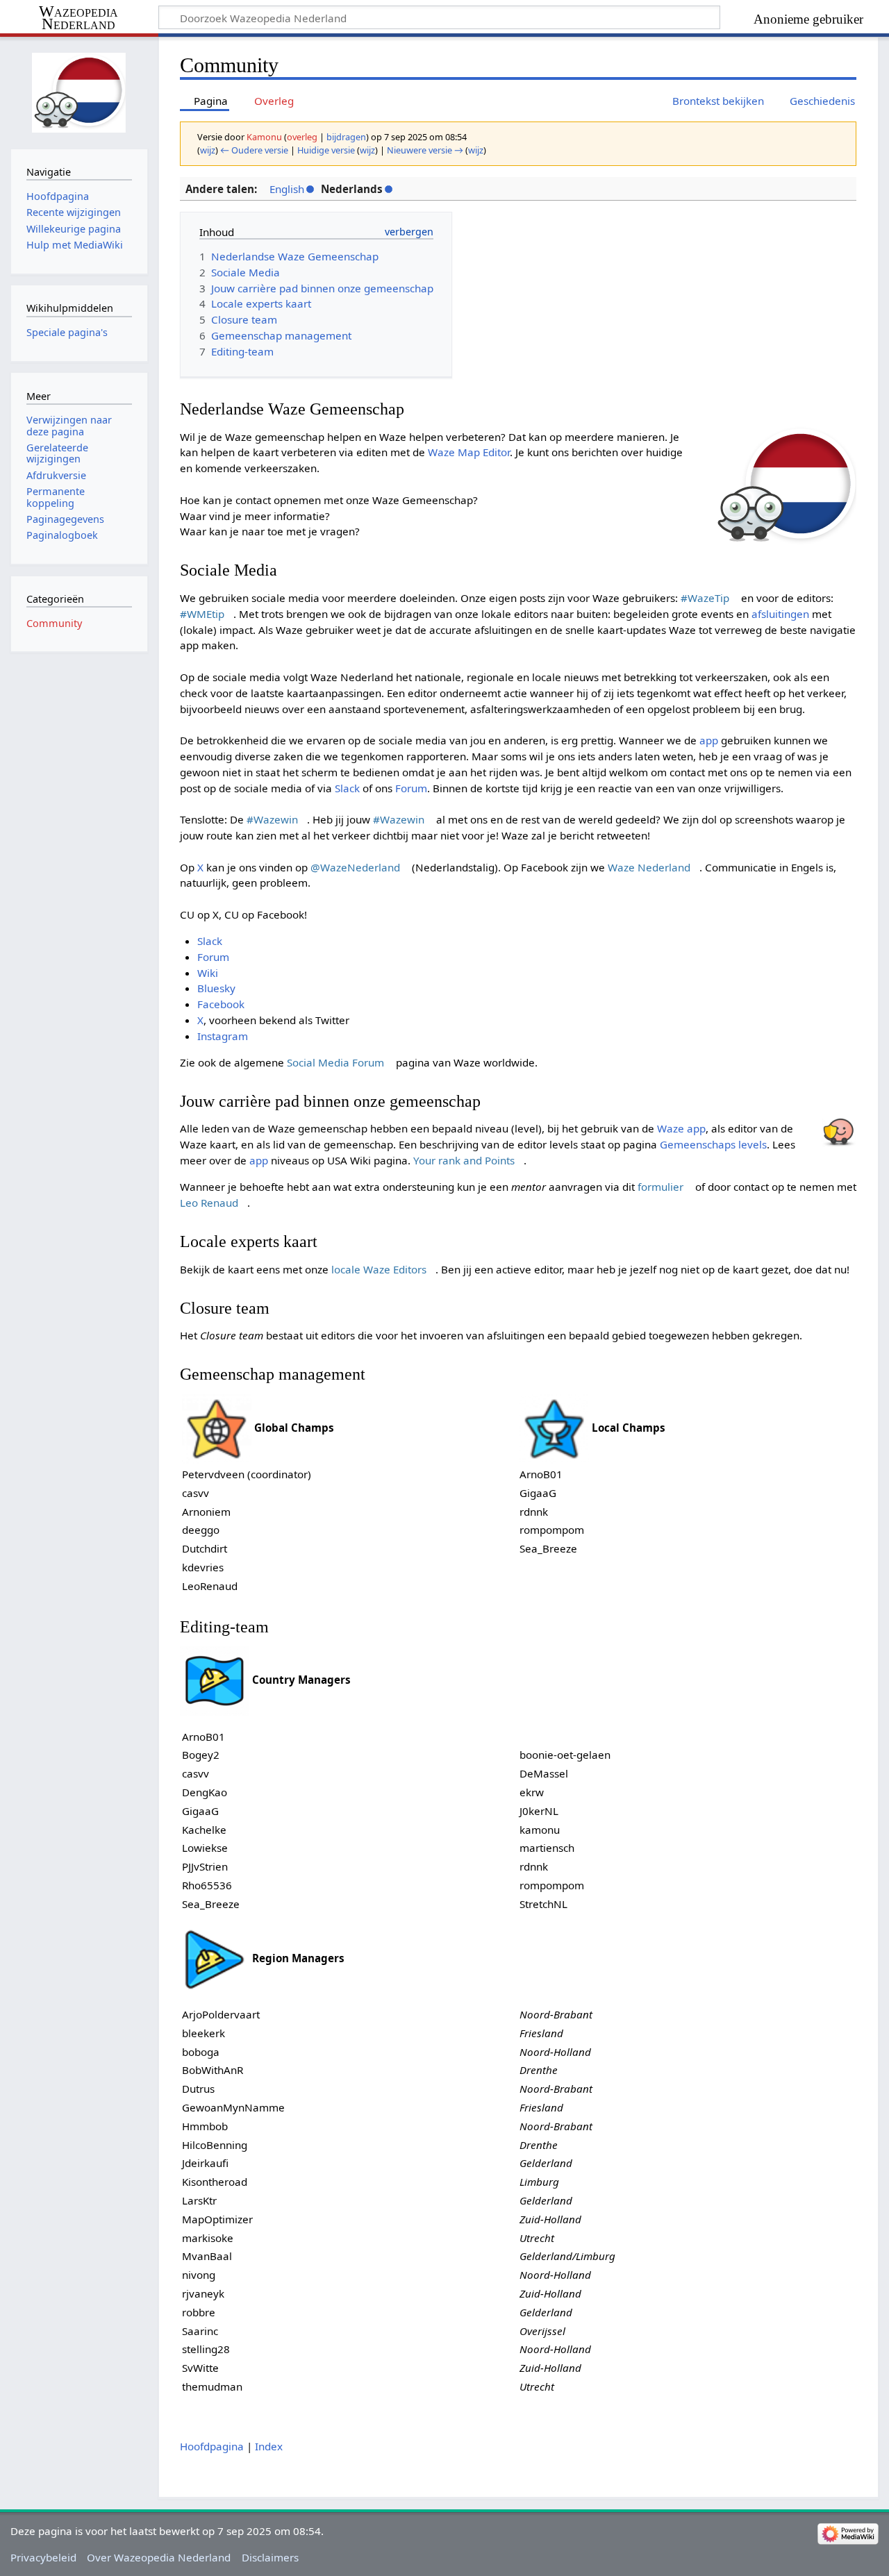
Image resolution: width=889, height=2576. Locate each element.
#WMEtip (202, 614)
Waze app (681, 1128)
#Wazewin (272, 819)
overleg (302, 137)
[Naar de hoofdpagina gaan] (79, 91)
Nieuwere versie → (425, 150)
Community (54, 623)
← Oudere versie (254, 150)
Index (269, 2446)
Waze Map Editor (469, 452)
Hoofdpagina (212, 2446)
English (287, 189)
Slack (347, 788)
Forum (411, 788)
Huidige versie (326, 150)
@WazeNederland (355, 867)
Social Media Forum (335, 1062)
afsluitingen (780, 614)
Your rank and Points (464, 1160)
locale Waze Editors (379, 1269)
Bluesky (216, 988)
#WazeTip (705, 598)
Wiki (208, 973)
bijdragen (346, 137)
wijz (208, 150)
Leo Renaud (209, 1203)
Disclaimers (270, 2557)
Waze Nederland (649, 867)
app (709, 740)
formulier (660, 1187)
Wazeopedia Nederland (78, 18)
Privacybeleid (43, 2557)
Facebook (221, 1004)
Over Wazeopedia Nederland (159, 2557)
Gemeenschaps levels (713, 1144)
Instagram (223, 1036)
